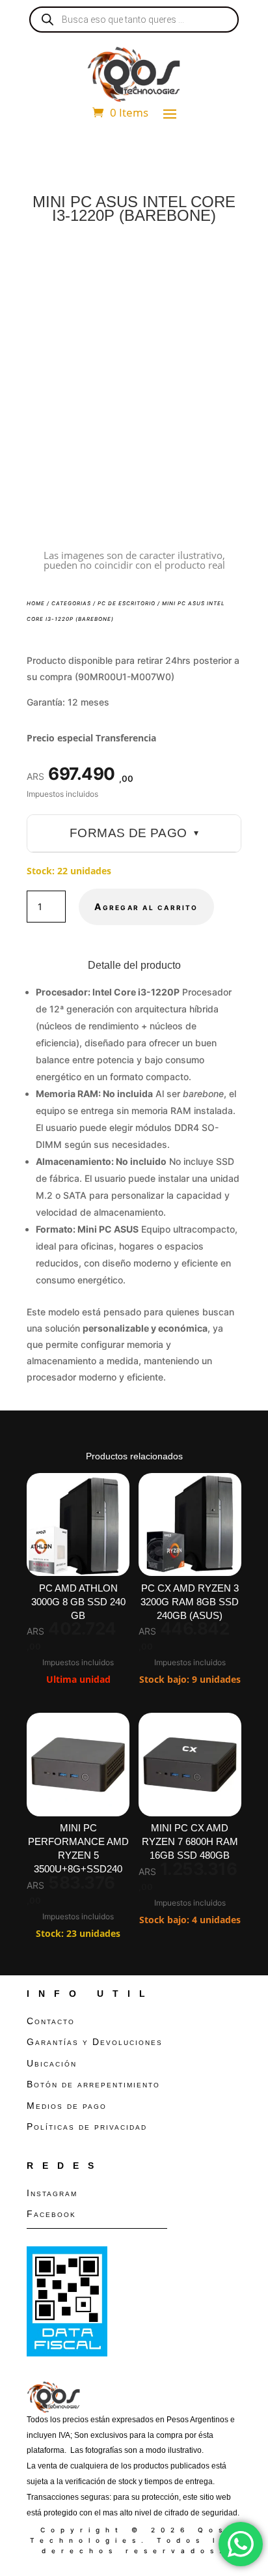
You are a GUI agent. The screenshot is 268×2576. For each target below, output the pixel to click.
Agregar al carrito (146, 907)
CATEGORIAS (71, 603)
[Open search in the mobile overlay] (134, 20)
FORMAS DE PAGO (134, 833)
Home (36, 603)
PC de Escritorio (127, 603)
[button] (221, 266)
